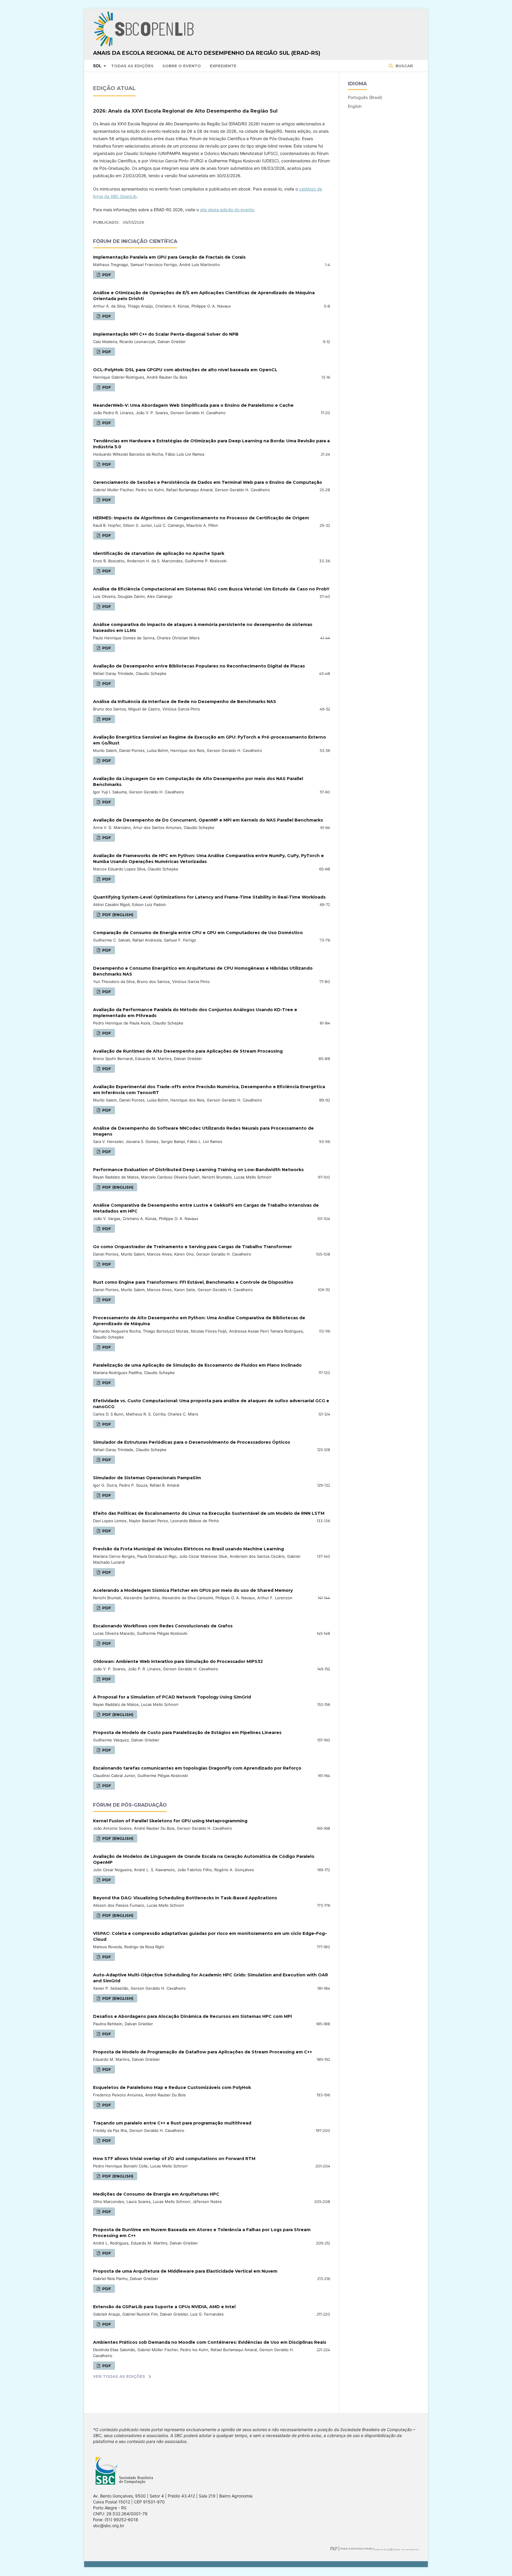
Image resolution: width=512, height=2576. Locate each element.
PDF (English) (117, 915)
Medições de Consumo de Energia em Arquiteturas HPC (156, 2194)
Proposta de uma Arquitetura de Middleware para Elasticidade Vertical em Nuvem (185, 2271)
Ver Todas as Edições (119, 2376)
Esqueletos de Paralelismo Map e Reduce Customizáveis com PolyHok (172, 2087)
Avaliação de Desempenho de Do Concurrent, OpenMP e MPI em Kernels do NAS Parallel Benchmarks (208, 820)
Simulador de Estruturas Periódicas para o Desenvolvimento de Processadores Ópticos (192, 1442)
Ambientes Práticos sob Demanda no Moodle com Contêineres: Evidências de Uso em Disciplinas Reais (210, 2342)
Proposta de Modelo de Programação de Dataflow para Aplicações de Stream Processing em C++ (203, 2052)
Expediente (223, 66)
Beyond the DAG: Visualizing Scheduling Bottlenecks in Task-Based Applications (185, 1898)
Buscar (404, 66)
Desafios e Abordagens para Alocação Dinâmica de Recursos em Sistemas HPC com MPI (192, 2016)
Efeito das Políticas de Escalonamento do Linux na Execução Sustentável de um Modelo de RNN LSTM (209, 1513)
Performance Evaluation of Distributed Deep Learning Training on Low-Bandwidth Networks (198, 1170)
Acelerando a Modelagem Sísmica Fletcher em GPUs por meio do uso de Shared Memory (193, 1590)
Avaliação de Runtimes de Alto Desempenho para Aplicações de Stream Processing (188, 1051)
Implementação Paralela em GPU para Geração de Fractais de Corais (169, 257)
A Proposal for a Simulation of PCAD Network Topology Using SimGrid (172, 1697)
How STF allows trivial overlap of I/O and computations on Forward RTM (174, 2159)
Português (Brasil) (365, 97)
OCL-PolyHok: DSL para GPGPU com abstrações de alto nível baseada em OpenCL (185, 370)
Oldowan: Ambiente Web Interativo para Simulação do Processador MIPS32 (178, 1661)
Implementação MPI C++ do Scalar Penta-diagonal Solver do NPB (166, 334)
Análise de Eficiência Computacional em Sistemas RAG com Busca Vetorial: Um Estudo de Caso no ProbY (211, 589)
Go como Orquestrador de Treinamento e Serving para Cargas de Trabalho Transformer (192, 1247)
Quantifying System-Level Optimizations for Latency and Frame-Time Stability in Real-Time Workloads (209, 897)
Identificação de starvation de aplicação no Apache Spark (159, 553)
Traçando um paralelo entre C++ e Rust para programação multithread (172, 2123)
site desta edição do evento (227, 210)
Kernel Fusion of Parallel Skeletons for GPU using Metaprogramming (170, 1821)
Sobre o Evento (182, 66)
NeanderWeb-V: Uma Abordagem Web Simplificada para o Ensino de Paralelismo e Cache (193, 405)
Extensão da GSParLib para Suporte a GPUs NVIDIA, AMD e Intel (164, 2307)
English (355, 106)
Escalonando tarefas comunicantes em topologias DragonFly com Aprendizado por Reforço (197, 1768)
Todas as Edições (132, 66)
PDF (106, 275)
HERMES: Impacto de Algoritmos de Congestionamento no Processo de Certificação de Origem (201, 518)
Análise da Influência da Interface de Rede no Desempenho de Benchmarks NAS (185, 702)
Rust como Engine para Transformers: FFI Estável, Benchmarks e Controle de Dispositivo (193, 1282)
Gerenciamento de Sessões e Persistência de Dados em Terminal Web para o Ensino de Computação (208, 482)
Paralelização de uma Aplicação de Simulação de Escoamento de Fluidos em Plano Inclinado (197, 1365)
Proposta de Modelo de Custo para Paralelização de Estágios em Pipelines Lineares (187, 1733)
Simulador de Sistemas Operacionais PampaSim (147, 1478)
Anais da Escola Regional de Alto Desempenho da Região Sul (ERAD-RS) (207, 53)
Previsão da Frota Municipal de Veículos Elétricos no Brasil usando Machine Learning (188, 1549)
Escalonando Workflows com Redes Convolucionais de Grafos (163, 1626)
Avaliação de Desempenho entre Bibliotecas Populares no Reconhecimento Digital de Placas (199, 666)
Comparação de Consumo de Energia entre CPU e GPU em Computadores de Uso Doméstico (198, 933)
